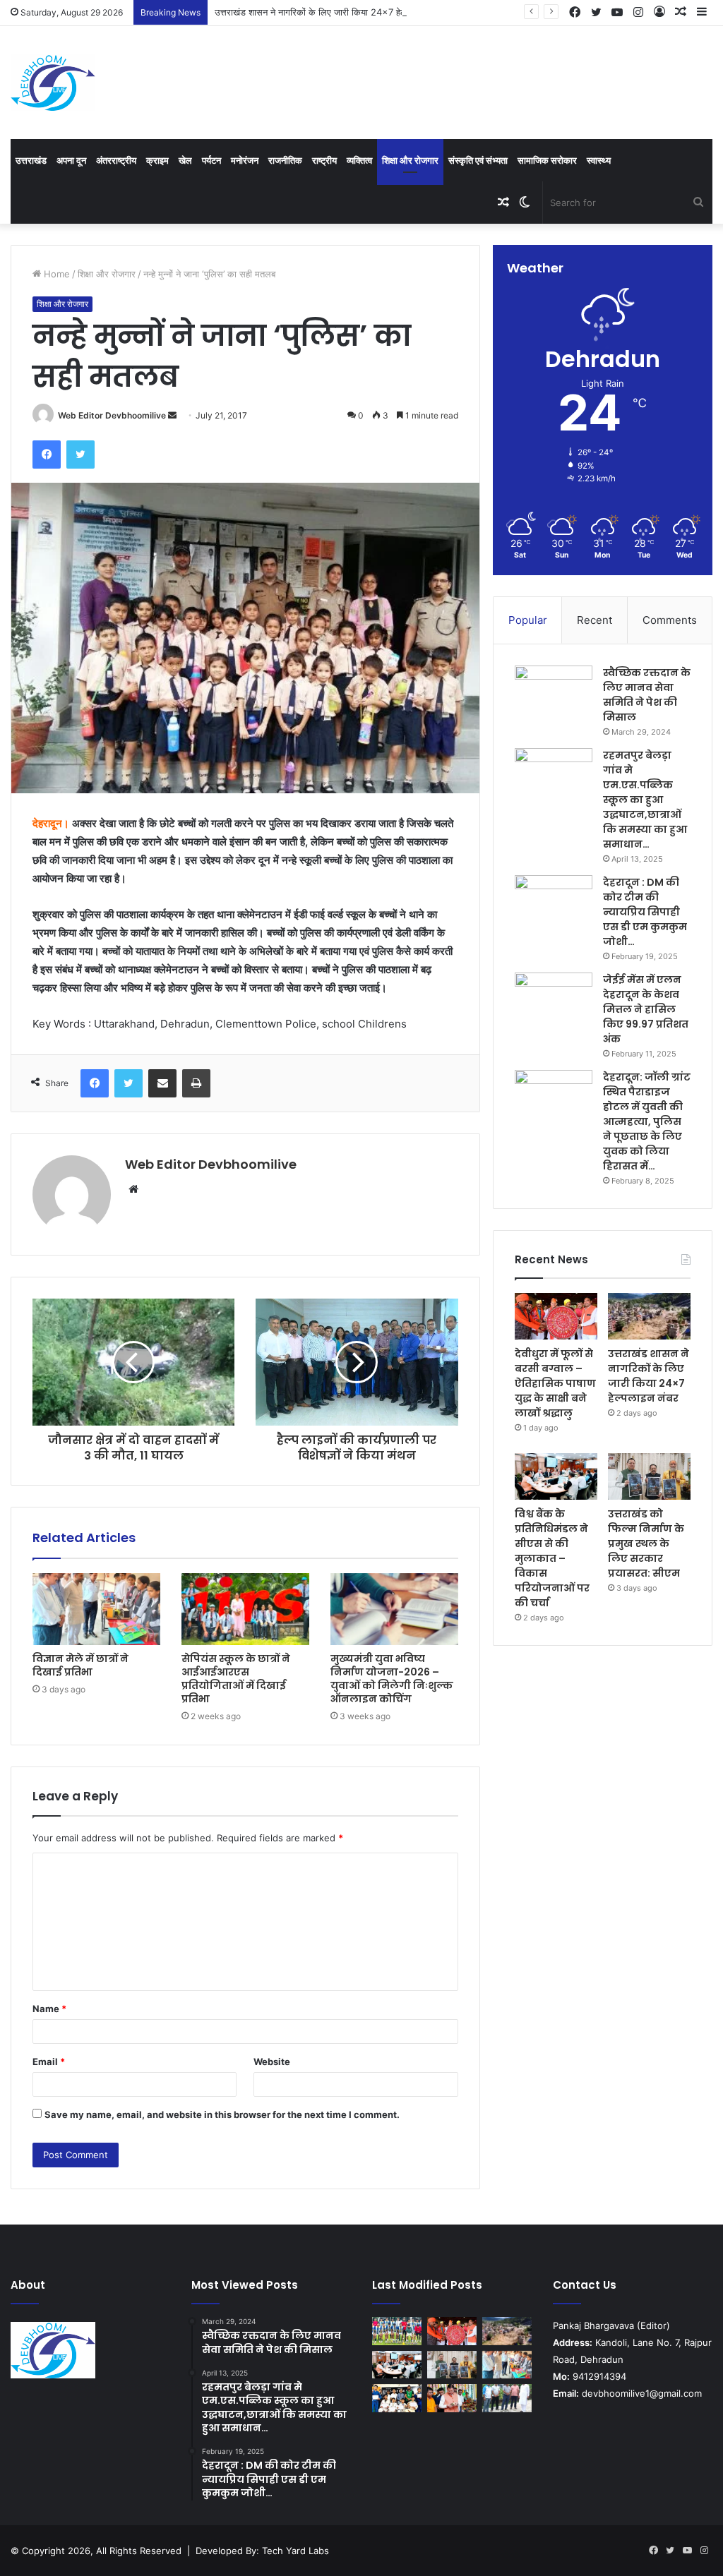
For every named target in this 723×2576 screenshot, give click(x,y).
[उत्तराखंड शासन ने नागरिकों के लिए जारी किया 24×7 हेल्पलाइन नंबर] (649, 1316)
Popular (528, 620)
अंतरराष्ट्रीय (116, 160)
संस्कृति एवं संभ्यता (478, 160)
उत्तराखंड (31, 160)
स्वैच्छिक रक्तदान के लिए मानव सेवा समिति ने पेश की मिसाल (647, 695)
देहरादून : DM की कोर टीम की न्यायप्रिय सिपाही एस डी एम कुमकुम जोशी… (645, 912)
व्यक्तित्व (359, 160)
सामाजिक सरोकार (547, 160)
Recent (594, 620)
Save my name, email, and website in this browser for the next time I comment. (222, 2114)
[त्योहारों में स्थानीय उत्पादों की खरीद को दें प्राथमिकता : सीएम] (452, 2398)
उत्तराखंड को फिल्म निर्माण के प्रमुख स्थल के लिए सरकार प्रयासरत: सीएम (646, 1543)
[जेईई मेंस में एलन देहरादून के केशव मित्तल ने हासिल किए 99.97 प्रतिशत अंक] (554, 999)
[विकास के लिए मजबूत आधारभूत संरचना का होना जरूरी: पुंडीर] (507, 2398)
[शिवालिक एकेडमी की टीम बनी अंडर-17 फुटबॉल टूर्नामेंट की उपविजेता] (397, 2331)
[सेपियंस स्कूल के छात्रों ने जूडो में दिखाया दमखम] (397, 2398)
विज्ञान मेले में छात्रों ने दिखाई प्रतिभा (80, 1665)
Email (49, 2062)
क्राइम (157, 160)
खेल (185, 160)
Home (55, 274)
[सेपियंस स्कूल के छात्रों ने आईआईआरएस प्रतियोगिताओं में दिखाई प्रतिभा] (245, 1609)
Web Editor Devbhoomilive (112, 415)
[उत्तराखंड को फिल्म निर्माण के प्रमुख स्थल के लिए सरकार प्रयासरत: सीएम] (649, 1476)
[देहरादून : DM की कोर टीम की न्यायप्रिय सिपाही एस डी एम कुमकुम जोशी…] (554, 902)
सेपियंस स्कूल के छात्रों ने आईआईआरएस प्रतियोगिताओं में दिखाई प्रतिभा (236, 1679)
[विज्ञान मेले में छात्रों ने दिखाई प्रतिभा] (96, 1609)
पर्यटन (211, 160)
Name (49, 2009)
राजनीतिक (285, 160)
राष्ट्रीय (324, 160)
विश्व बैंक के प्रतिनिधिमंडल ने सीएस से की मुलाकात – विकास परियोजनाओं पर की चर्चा (552, 1558)
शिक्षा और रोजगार (410, 160)
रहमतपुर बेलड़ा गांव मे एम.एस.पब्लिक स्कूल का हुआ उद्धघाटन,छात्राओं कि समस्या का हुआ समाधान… (645, 800)
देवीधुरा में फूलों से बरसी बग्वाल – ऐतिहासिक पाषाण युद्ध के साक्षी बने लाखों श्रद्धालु (555, 1383)
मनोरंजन (245, 160)
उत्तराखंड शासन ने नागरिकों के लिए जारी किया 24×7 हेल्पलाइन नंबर (328, 12)
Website (272, 2062)
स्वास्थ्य (599, 160)
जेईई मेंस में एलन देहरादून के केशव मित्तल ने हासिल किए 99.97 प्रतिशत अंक (646, 1009)
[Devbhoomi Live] (53, 83)
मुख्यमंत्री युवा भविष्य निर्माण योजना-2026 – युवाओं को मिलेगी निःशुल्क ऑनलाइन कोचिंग (392, 1679)
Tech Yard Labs (295, 2551)
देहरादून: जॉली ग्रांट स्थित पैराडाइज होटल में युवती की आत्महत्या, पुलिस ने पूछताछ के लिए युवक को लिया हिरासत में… (647, 1121)
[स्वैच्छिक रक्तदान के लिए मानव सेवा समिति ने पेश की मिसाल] (554, 692)
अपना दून (71, 160)
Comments (670, 620)
